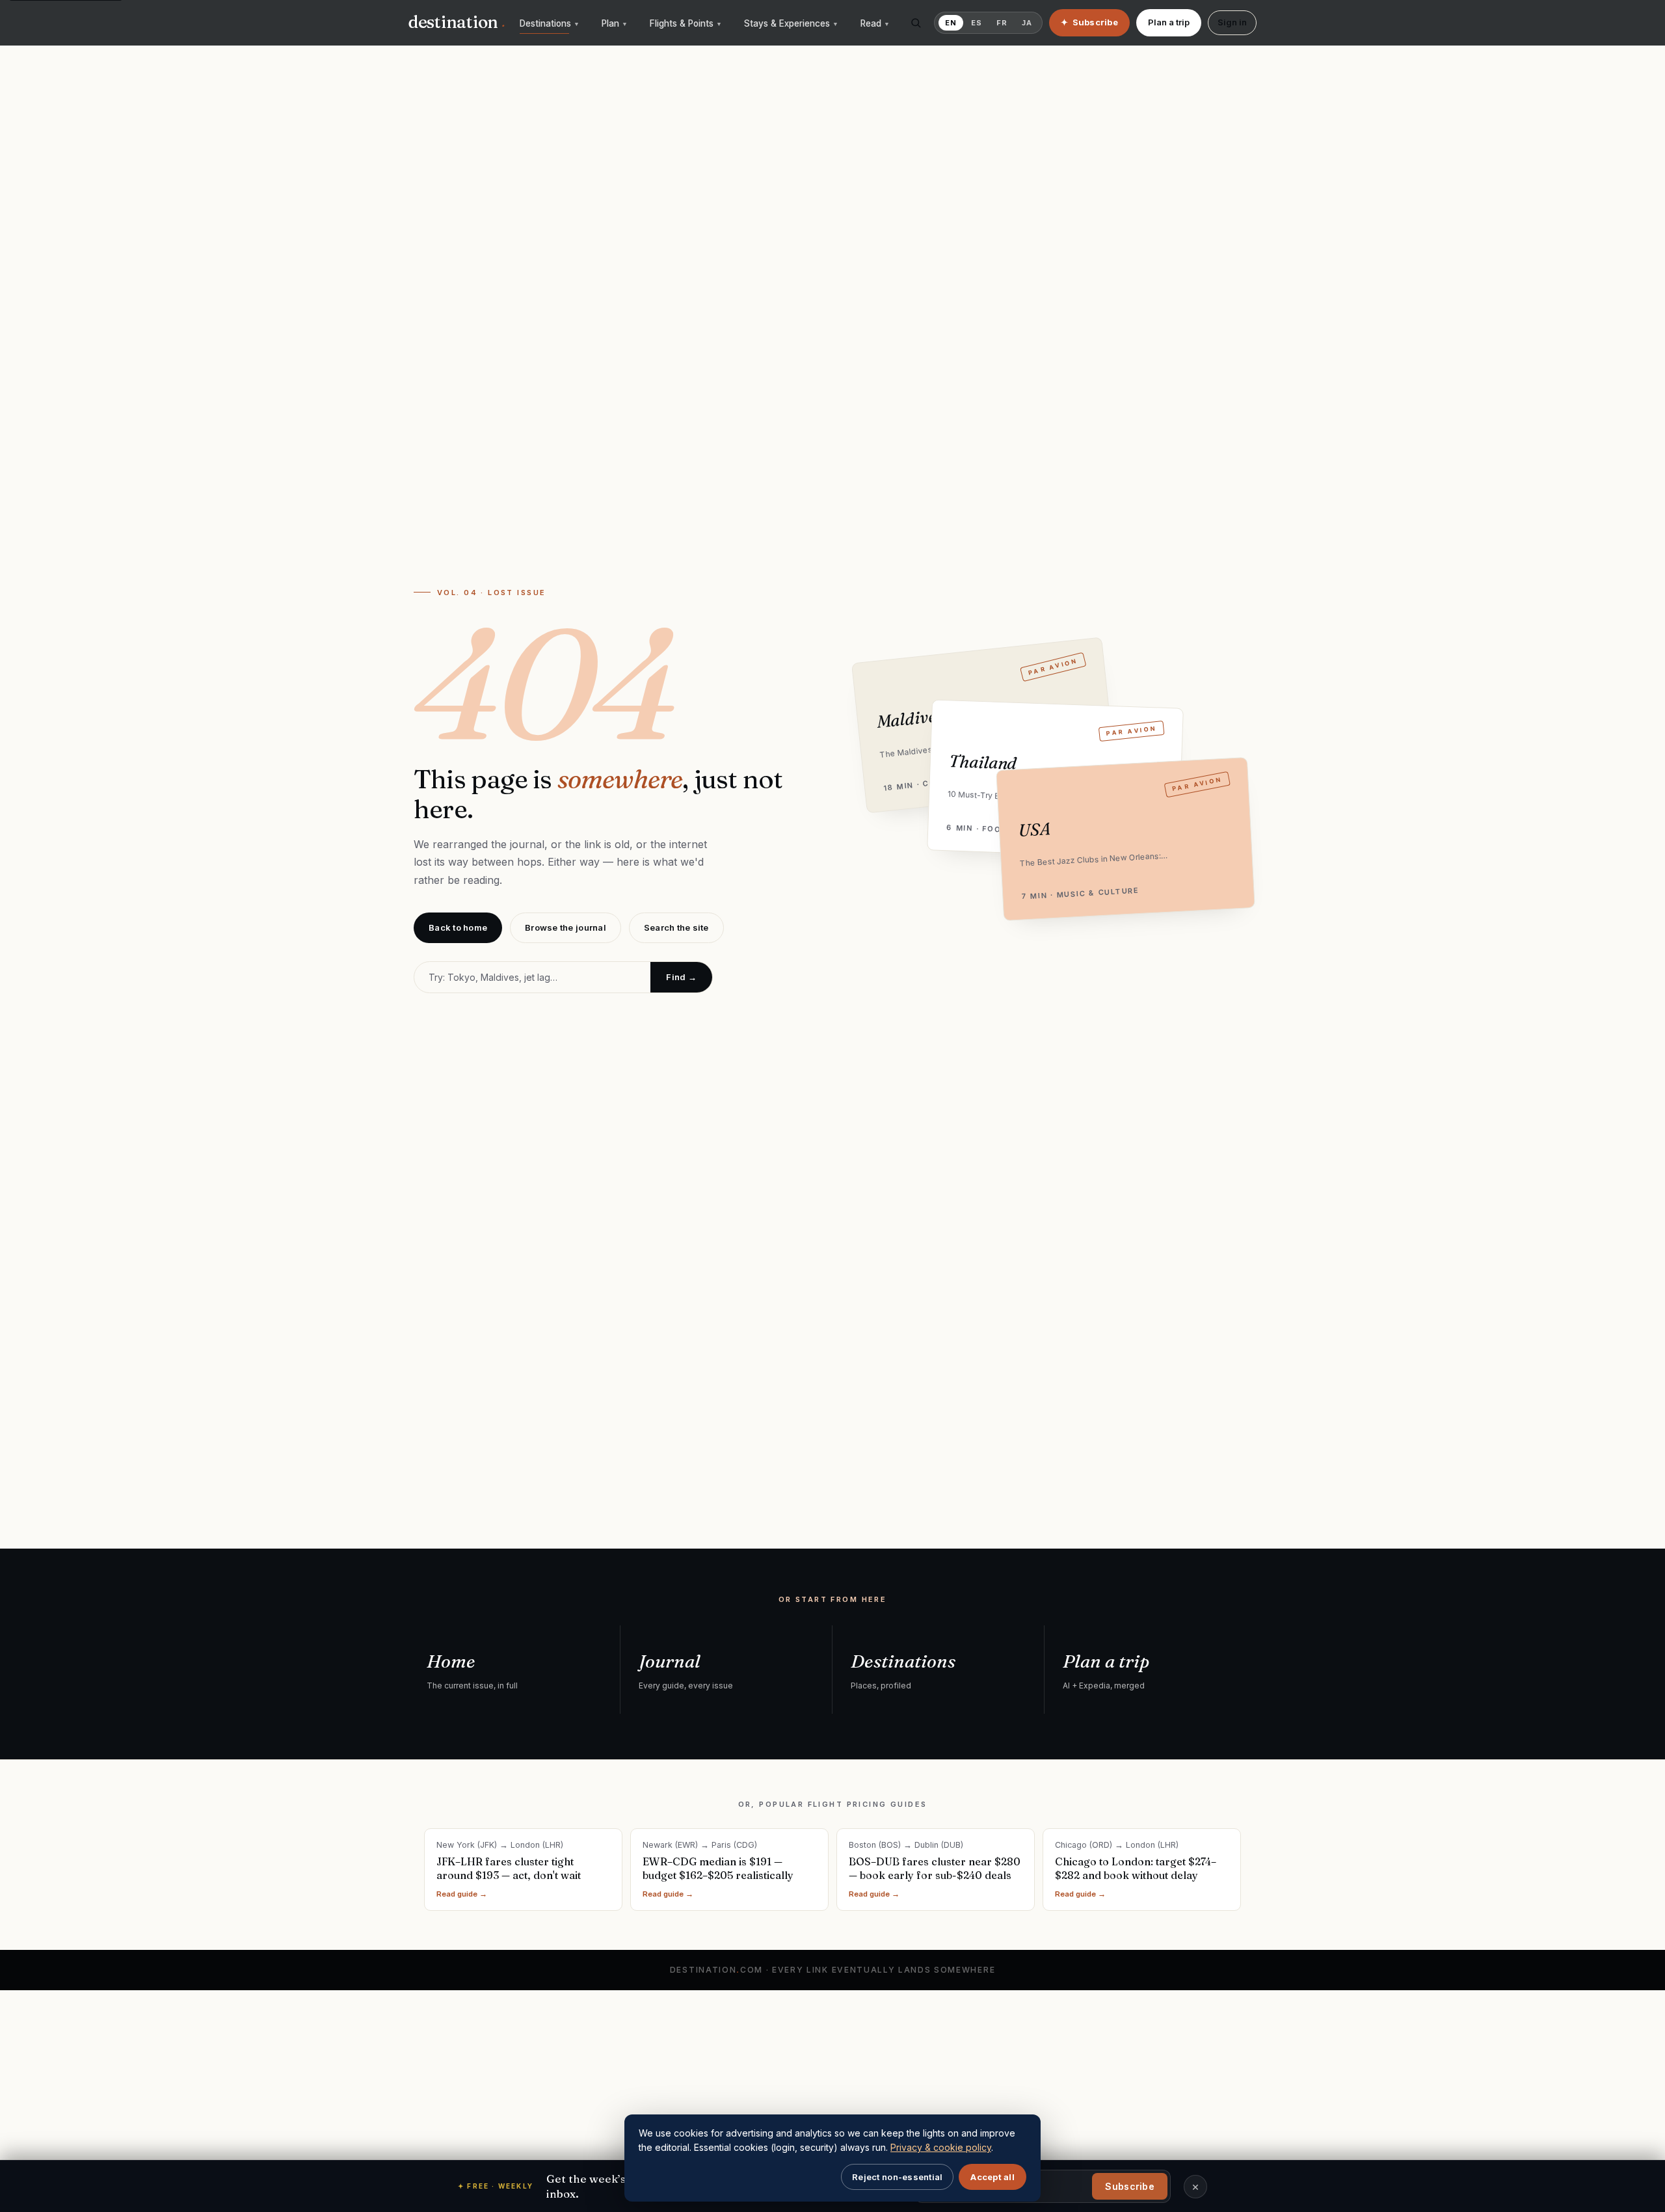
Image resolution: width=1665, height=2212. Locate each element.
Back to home (458, 927)
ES (977, 23)
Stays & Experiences (791, 23)
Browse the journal (566, 927)
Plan (615, 23)
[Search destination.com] (916, 23)
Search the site (676, 927)
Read (875, 23)
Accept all (992, 2177)
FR (1002, 23)
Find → (681, 977)
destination (457, 22)
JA (1027, 23)
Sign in (1232, 22)
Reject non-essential (897, 2177)
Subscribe (1130, 2186)
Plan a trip (1169, 22)
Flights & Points (686, 23)
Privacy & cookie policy (941, 2147)
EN (951, 23)
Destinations (550, 23)
